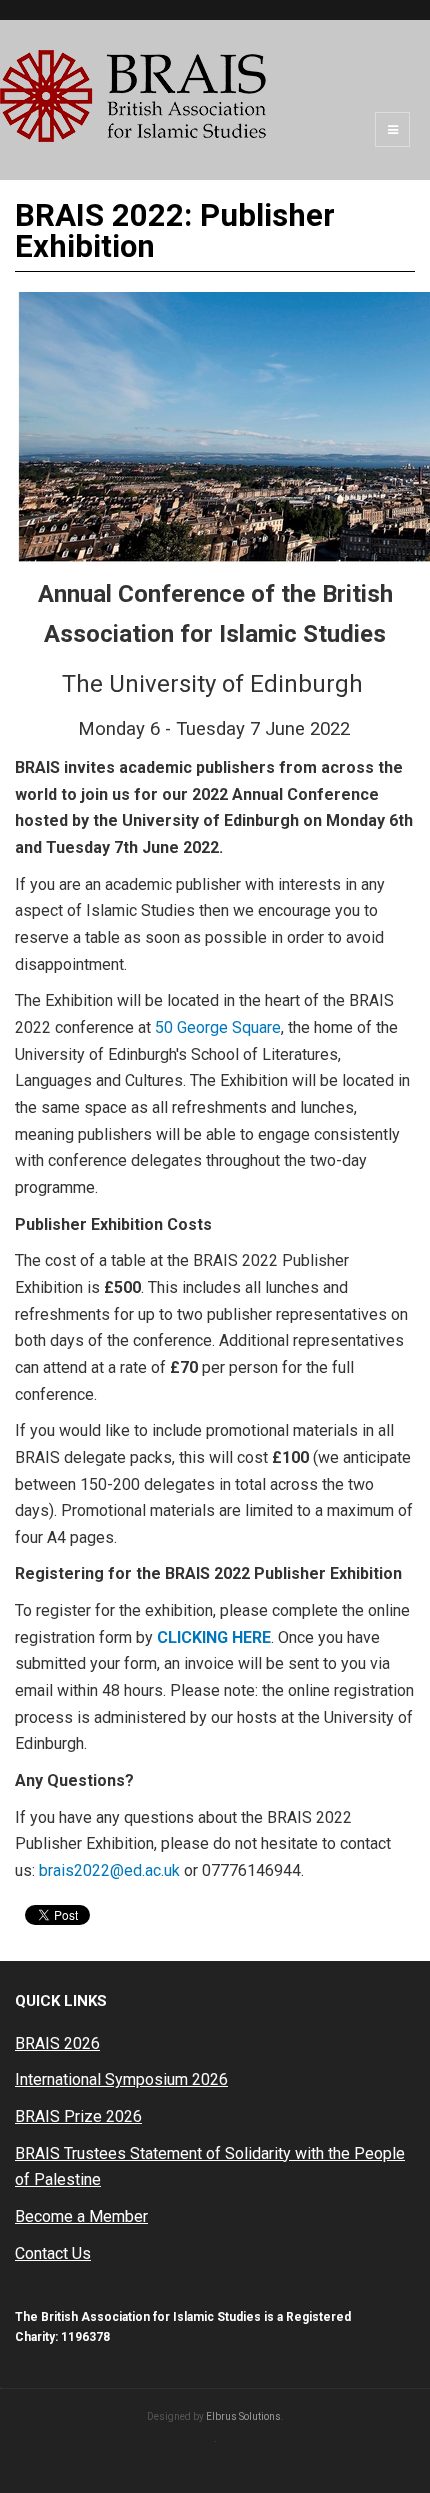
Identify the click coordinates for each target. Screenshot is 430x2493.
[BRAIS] (133, 96)
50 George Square (218, 1027)
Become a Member (81, 2216)
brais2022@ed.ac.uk (109, 1870)
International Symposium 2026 (121, 2079)
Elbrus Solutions (243, 2416)
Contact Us (53, 2253)
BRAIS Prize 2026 (78, 2116)
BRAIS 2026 (57, 2043)
